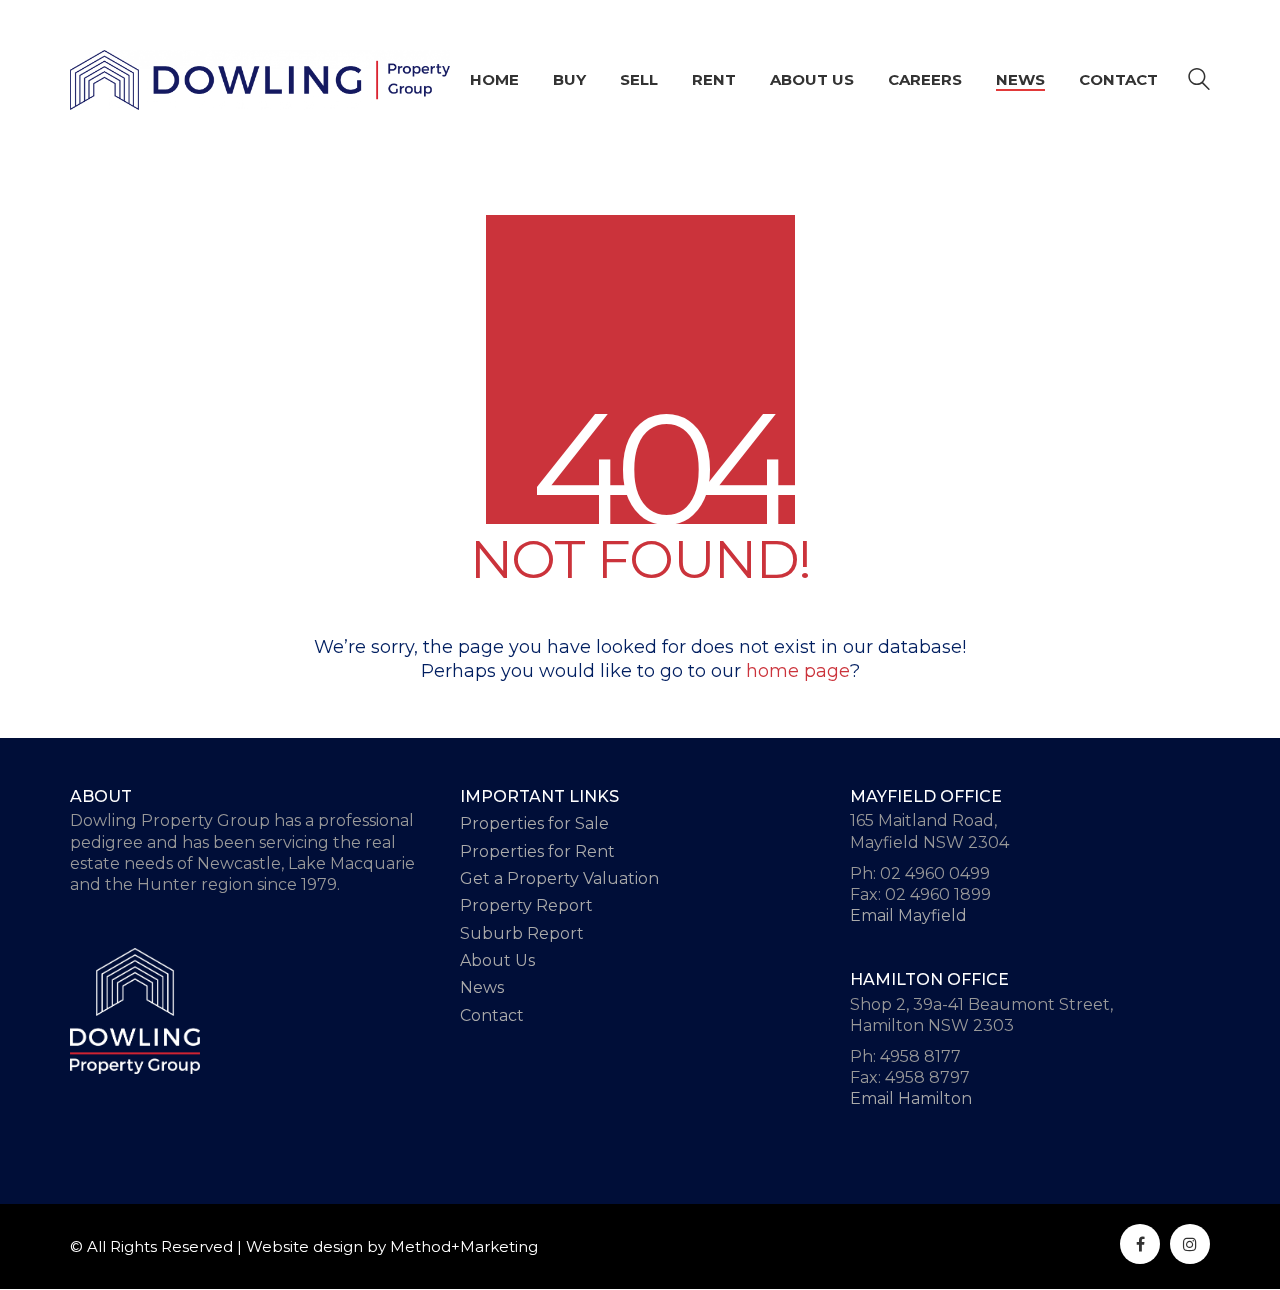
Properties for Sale (534, 823)
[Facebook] (1140, 1244)
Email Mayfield (908, 915)
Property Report (526, 905)
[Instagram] (1190, 1244)
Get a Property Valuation (559, 878)
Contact (492, 1015)
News (482, 987)
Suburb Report (522, 933)
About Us (497, 960)
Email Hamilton (911, 1098)
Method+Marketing (464, 1246)
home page (798, 671)
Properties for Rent (537, 851)
